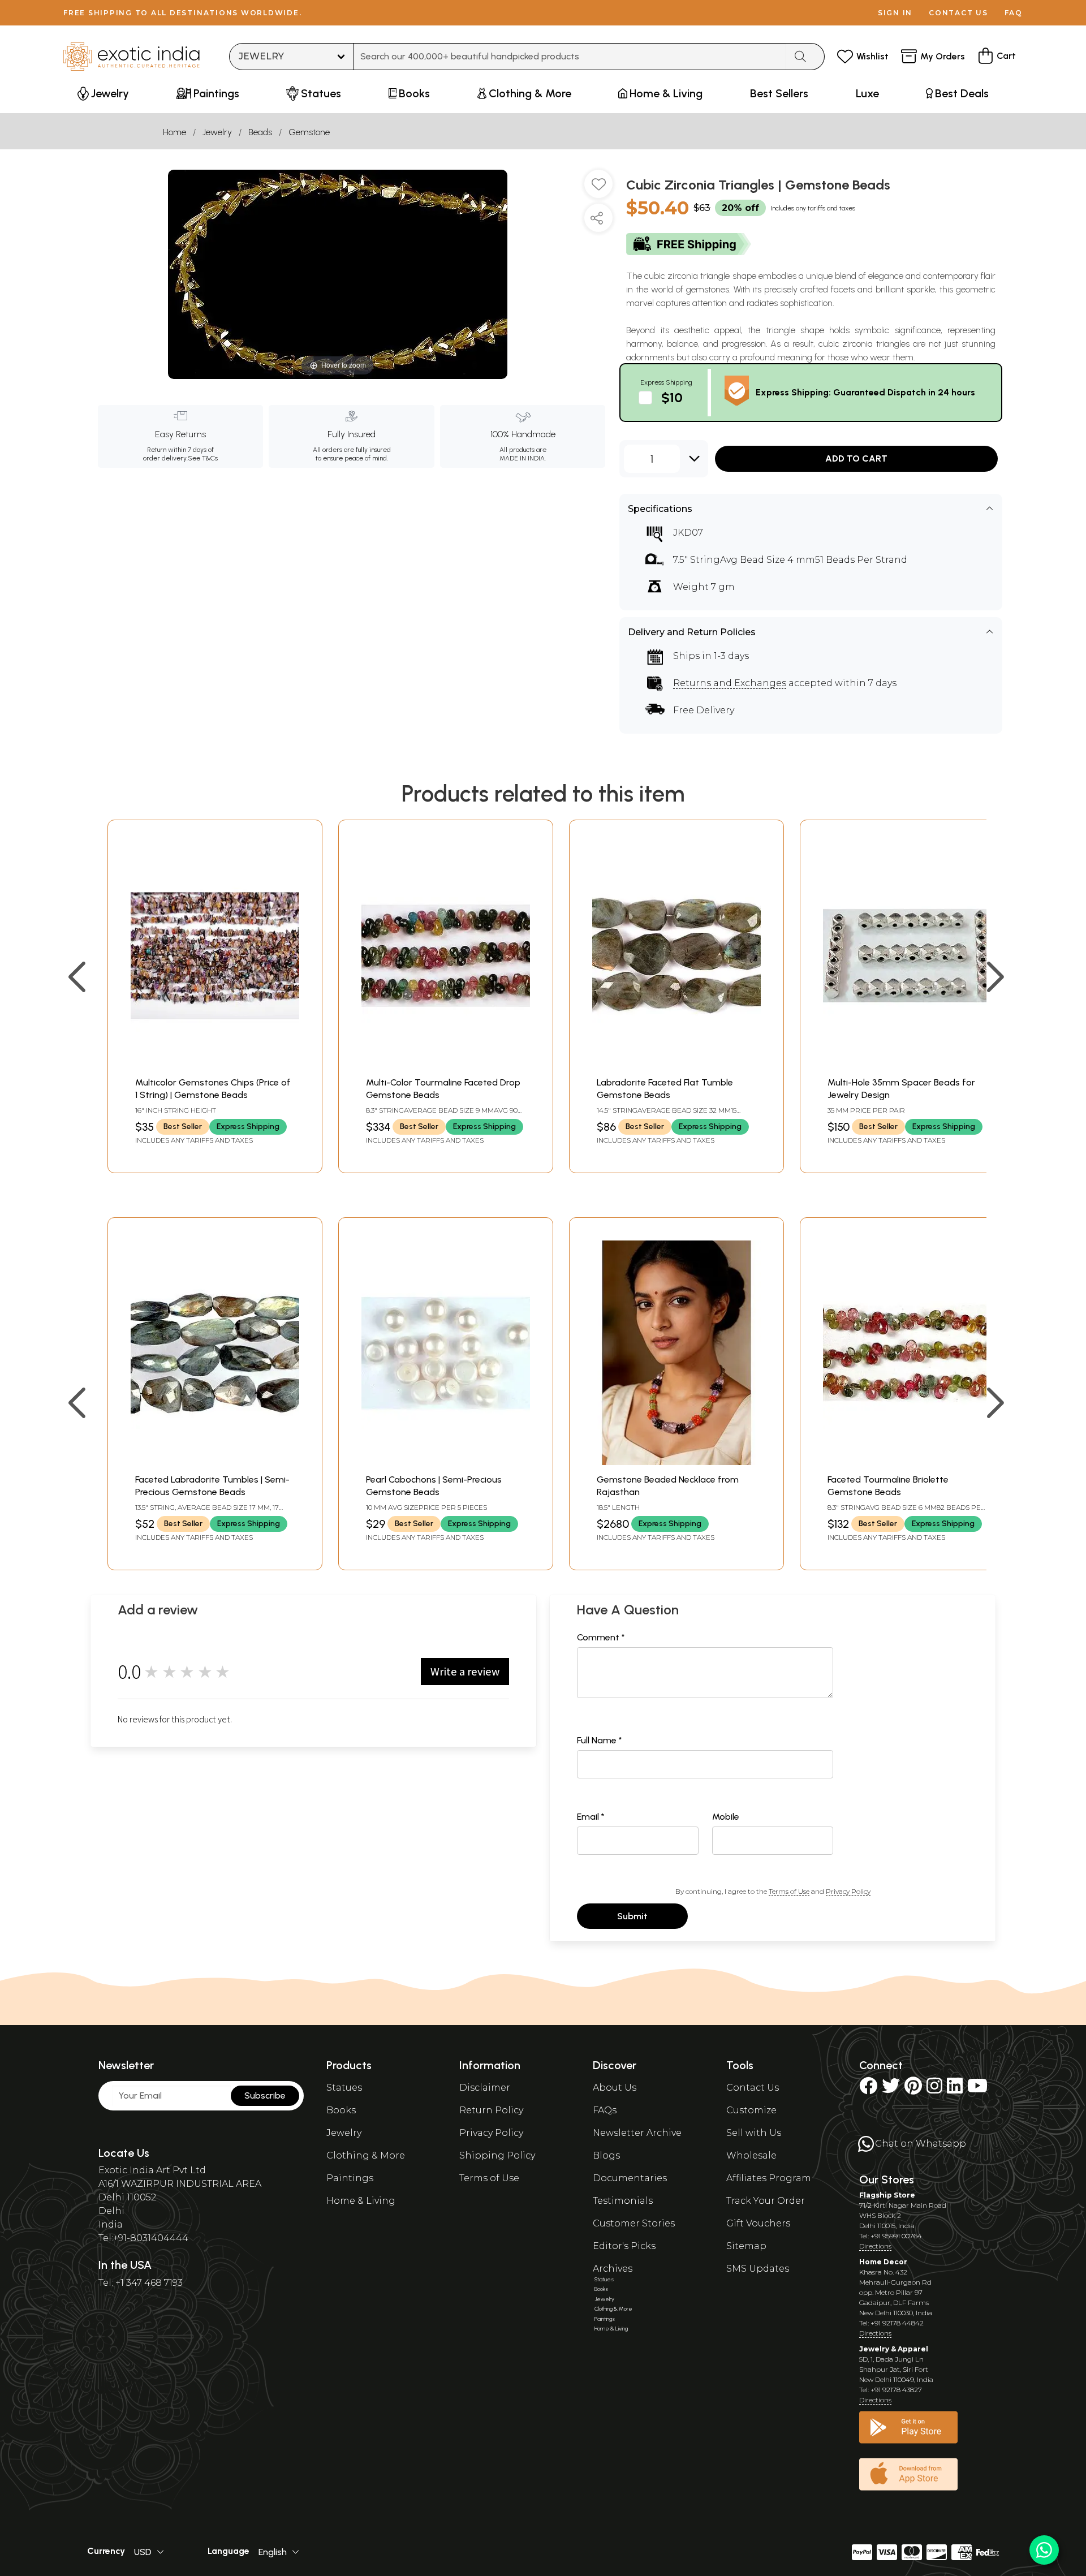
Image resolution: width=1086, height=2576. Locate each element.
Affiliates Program (769, 2178)
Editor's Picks (624, 2246)
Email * (591, 1817)
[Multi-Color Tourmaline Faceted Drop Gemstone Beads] (446, 1065)
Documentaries (630, 2178)
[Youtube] (977, 2089)
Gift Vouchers (758, 2223)
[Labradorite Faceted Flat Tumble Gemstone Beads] (676, 1065)
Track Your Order (766, 2201)
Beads (260, 132)
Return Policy (491, 2110)
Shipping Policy (497, 2155)
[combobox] (570, 57)
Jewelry (217, 132)
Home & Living (361, 2201)
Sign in (895, 13)
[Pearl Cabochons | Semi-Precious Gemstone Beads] (446, 1462)
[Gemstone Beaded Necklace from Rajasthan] (676, 1462)
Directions (875, 2246)
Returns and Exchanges (730, 683)
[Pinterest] (913, 2089)
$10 (672, 397)
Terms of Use (789, 1891)
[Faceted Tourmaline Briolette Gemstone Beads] (907, 1462)
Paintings (350, 2178)
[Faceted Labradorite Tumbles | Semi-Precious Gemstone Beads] (215, 1462)
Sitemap (746, 2246)
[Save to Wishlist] (598, 188)
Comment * (601, 1637)
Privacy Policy (848, 1891)
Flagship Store (887, 2195)
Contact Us (753, 2088)
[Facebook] (868, 2089)
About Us (615, 2088)
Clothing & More (366, 2155)
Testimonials (623, 2201)
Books (341, 2110)
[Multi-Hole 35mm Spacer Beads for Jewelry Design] (907, 1065)
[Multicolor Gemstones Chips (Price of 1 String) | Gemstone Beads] (215, 1065)
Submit (632, 1916)
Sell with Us (754, 2133)
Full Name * (600, 1740)
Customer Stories (634, 2223)
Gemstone (309, 132)
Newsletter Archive (637, 2133)
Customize (751, 2110)
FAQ (1014, 13)
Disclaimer (485, 2088)
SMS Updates (758, 2269)
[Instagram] (934, 2089)
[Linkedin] (955, 2089)
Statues (344, 2088)
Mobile (726, 1817)
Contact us (958, 13)
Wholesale (751, 2155)
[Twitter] (891, 2089)
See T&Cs (203, 458)
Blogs (606, 2155)
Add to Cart (856, 458)
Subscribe (265, 2095)
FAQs (605, 2110)
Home (174, 132)
